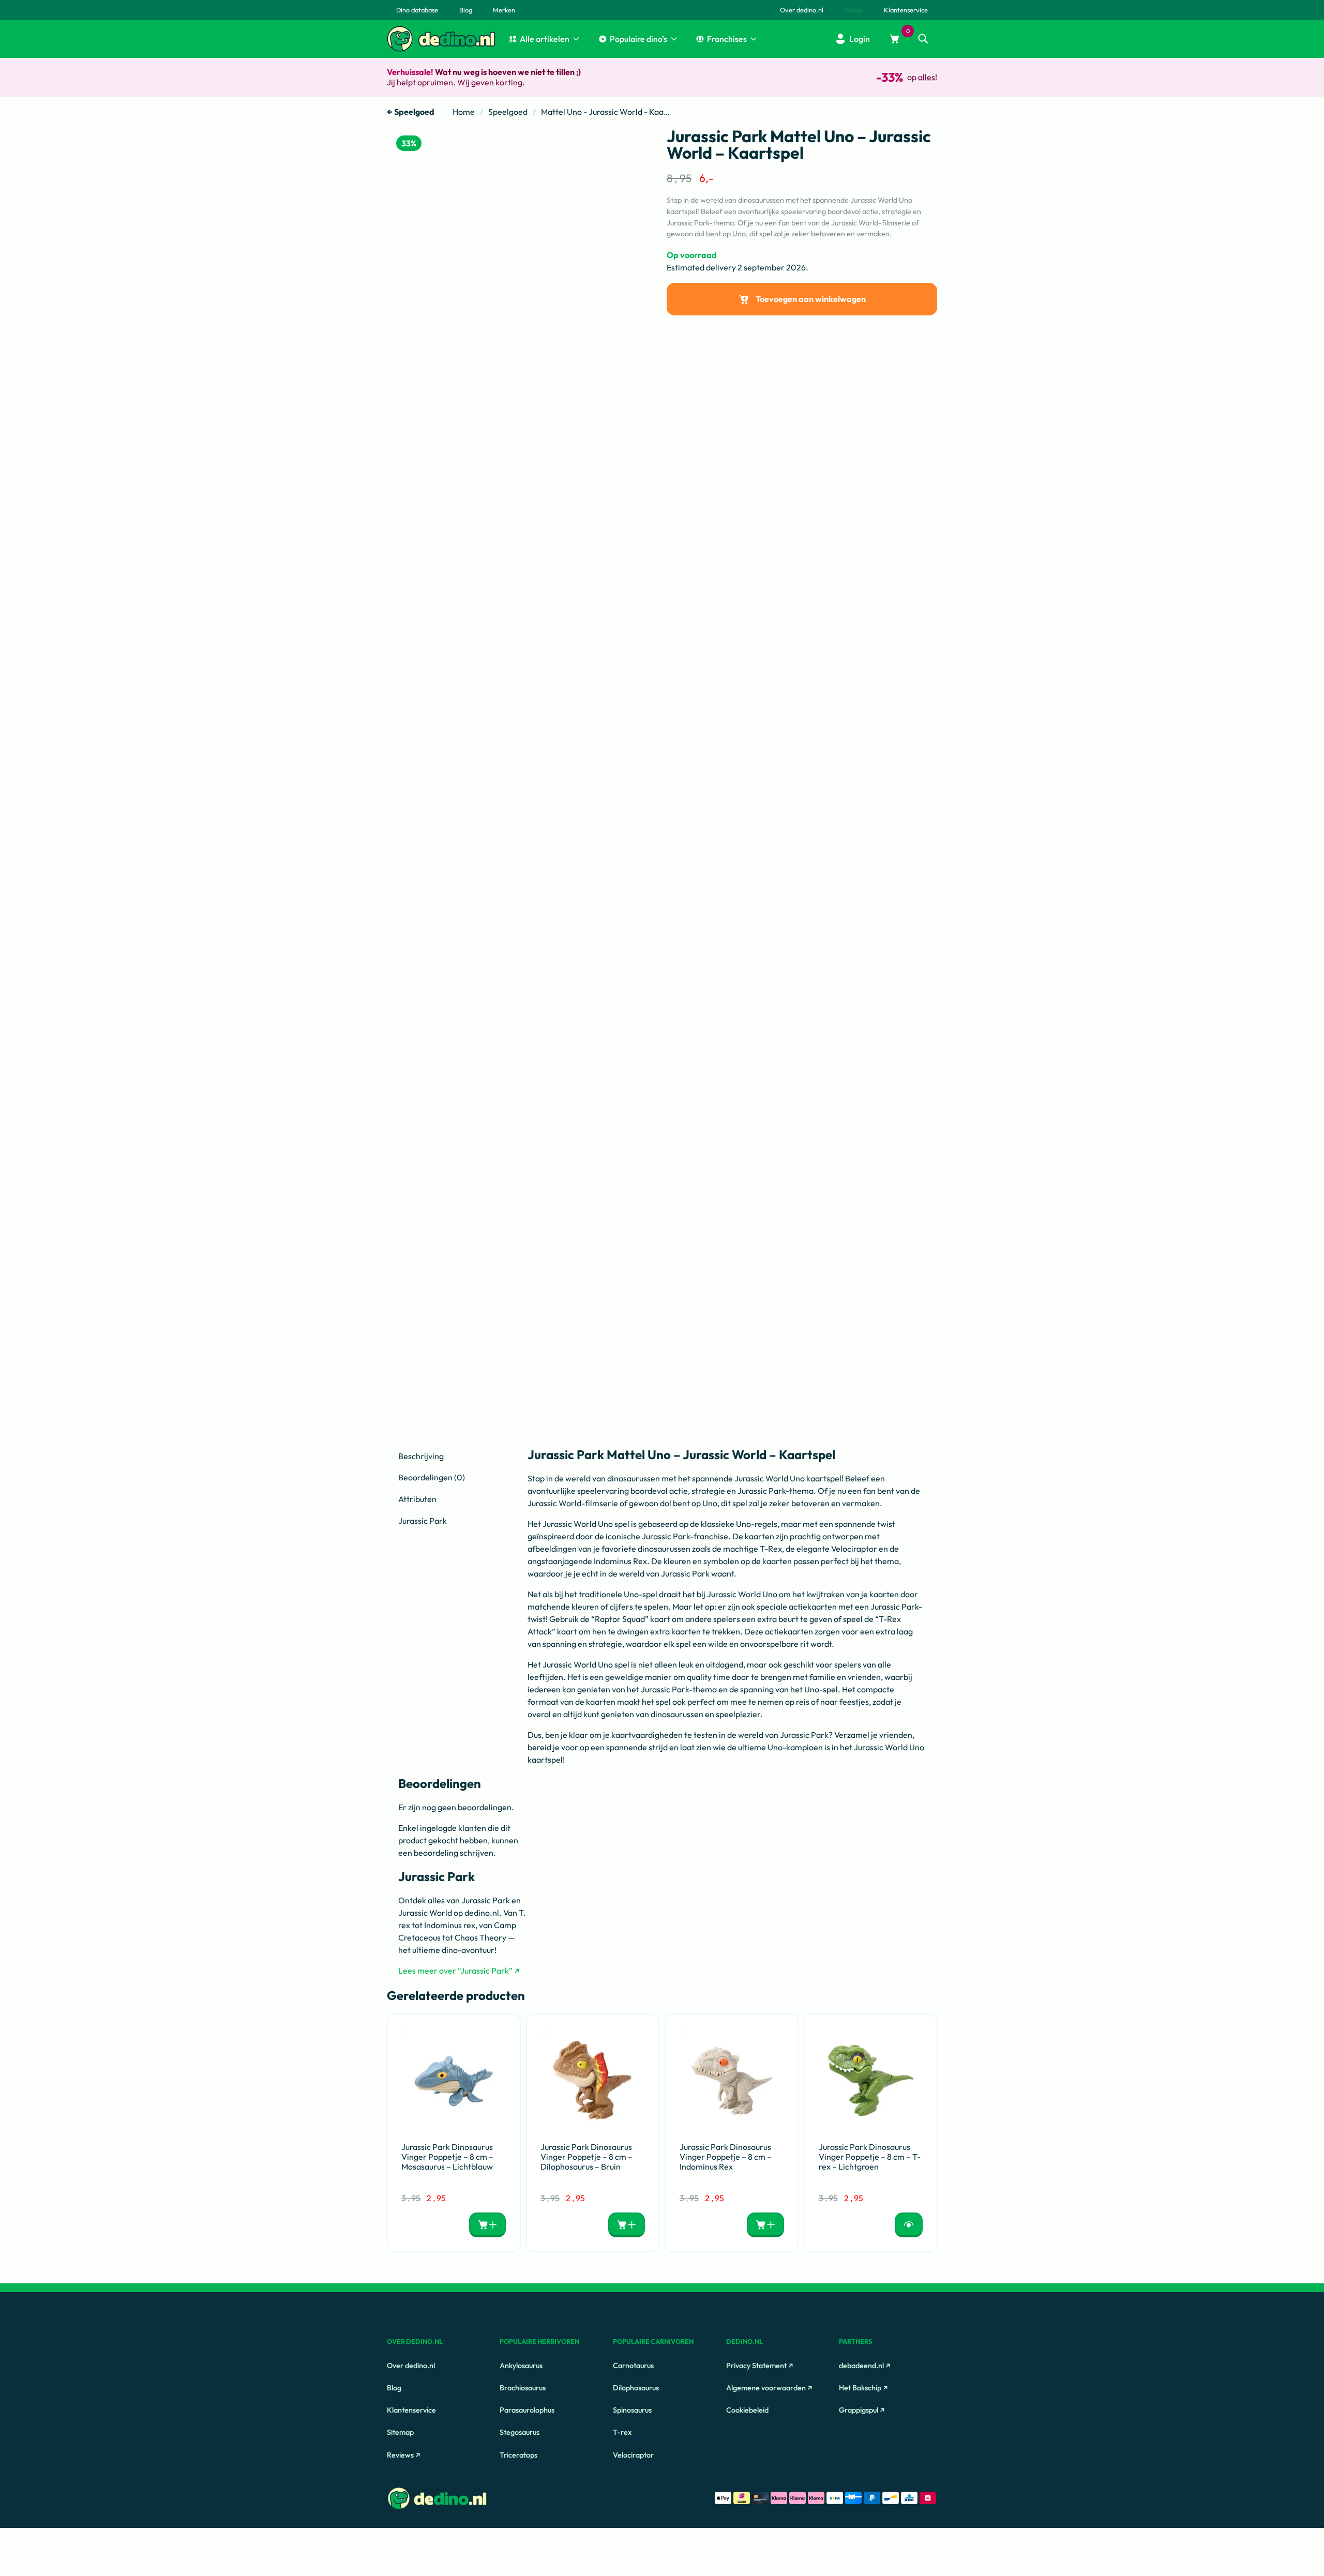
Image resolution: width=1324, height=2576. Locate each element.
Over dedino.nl (411, 2366)
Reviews (400, 2454)
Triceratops (518, 2454)
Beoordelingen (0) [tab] (432, 1477)
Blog (394, 2388)
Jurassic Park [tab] (423, 1521)
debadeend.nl (861, 2366)
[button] (923, 39)
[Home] (400, 39)
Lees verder (908, 2225)
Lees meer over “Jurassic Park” (455, 1971)
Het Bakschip (860, 2388)
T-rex (622, 2432)
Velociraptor (633, 2454)
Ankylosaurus (521, 2366)
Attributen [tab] (417, 1499)
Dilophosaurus (636, 2388)
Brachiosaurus (523, 2388)
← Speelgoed (411, 112)
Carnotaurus (633, 2366)
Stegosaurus (520, 2432)
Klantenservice (411, 2410)
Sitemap (400, 2432)
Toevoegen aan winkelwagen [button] (487, 2225)
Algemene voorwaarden (766, 2388)
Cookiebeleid (747, 2410)
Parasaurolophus (527, 2410)
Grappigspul (859, 2410)
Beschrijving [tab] (421, 1456)
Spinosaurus (632, 2410)
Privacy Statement (756, 2366)
